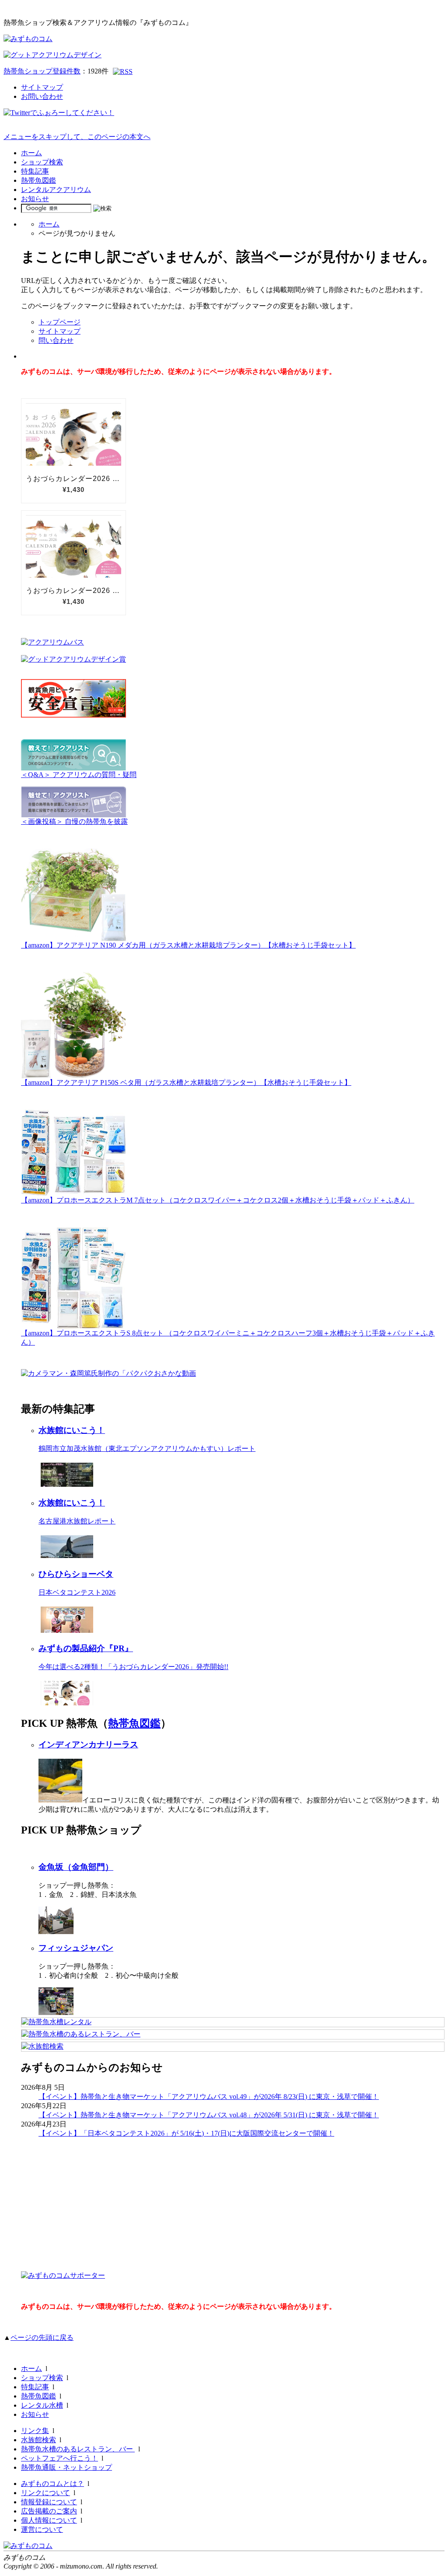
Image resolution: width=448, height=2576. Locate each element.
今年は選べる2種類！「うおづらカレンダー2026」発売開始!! (133, 1667)
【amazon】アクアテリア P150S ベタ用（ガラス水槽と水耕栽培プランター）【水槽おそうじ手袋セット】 (186, 1082)
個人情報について (49, 2520)
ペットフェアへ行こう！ (59, 2458)
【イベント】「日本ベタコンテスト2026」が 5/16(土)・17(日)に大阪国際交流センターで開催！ (186, 2133)
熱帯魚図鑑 (38, 180)
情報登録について (49, 2502)
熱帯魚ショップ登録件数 (42, 71)
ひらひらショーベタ (76, 1574)
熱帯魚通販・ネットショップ (66, 2467)
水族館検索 (38, 2440)
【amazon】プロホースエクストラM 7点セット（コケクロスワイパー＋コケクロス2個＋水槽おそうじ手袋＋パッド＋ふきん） (218, 1200)
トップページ (59, 322)
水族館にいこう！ (72, 1430)
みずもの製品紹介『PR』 (86, 1648)
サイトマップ (42, 87)
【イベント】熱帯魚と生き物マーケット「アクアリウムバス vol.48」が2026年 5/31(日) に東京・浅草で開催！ (209, 2115)
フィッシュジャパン (76, 1948)
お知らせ (35, 199)
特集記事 (35, 171)
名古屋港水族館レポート (77, 1521)
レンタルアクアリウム (56, 190)
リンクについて (45, 2493)
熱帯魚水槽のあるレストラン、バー (78, 2449)
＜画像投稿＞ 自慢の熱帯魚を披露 (74, 821)
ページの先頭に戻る (42, 2337)
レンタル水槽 (42, 2405)
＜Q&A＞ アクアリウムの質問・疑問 (79, 775)
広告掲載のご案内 (49, 2511)
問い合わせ (56, 340)
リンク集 (35, 2431)
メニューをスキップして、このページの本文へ (77, 137)
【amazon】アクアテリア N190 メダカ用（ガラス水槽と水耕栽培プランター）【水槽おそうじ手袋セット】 (188, 945)
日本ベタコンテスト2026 (77, 1592)
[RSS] (123, 71)
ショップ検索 (42, 162)
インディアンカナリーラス (88, 1745)
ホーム (31, 153)
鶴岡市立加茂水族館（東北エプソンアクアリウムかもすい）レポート (147, 1448)
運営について (42, 2529)
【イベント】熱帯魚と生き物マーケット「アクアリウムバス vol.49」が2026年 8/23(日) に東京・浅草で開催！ (209, 2097)
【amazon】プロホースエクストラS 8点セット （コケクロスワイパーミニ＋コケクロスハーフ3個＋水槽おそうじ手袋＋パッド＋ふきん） (228, 1338)
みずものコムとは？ (52, 2484)
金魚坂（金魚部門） (76, 1867)
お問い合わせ (42, 96)
